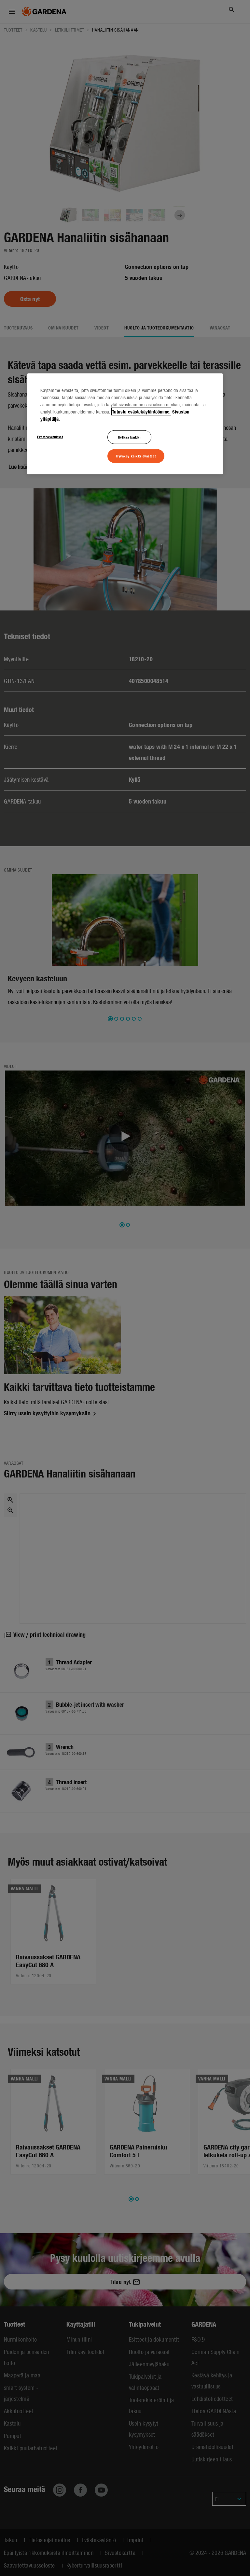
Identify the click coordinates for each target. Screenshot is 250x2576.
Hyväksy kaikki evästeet (136, 455)
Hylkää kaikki (129, 437)
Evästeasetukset (50, 437)
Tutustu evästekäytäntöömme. (141, 412)
